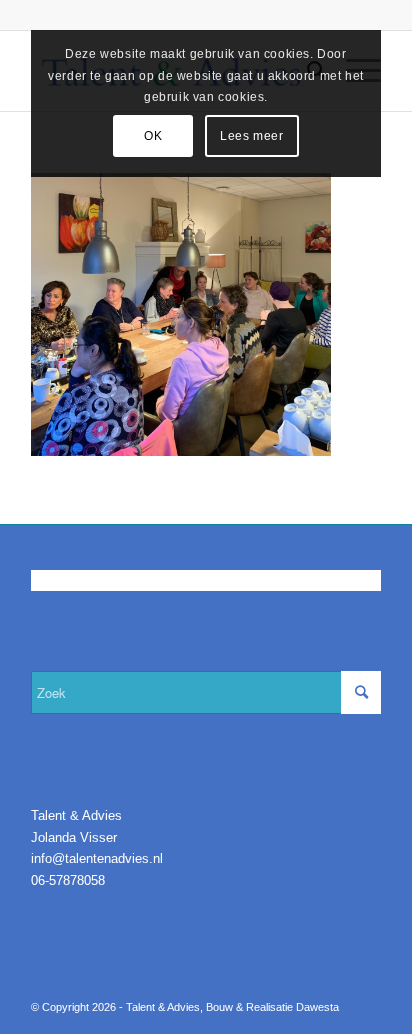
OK (153, 136)
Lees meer (251, 136)
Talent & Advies (163, 1007)
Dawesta (317, 1007)
